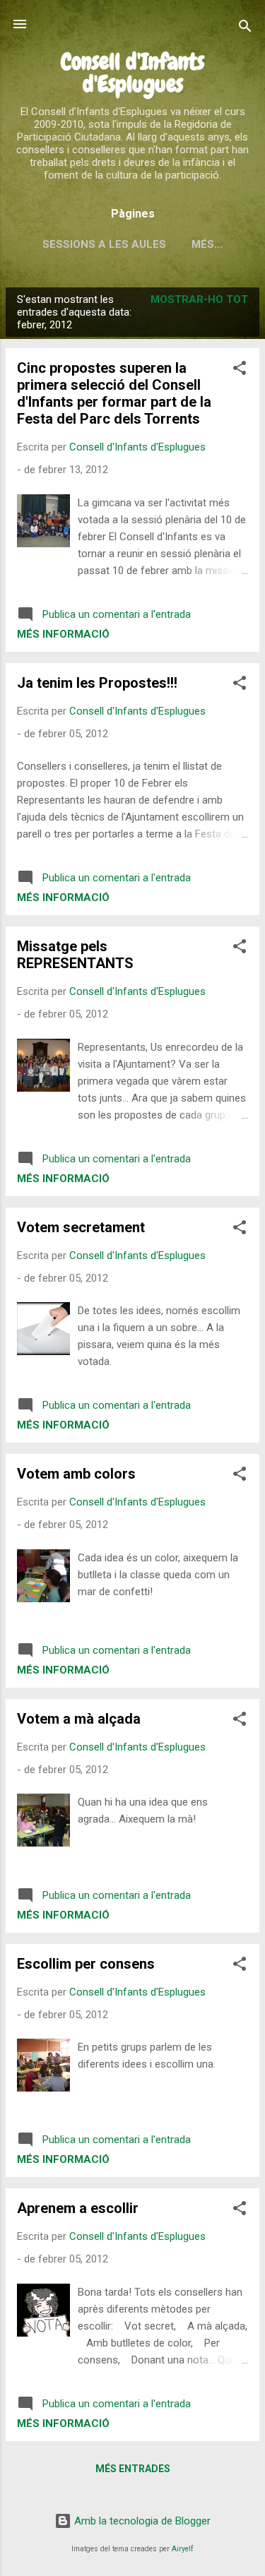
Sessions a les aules (104, 244)
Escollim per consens (86, 1964)
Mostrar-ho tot (199, 299)
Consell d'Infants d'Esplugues (132, 73)
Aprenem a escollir (78, 2208)
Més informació (63, 634)
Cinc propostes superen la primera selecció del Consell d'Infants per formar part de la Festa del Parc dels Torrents (114, 393)
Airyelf (183, 2549)
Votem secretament (81, 1227)
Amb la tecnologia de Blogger (141, 2521)
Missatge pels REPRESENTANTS (75, 955)
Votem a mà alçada (79, 1719)
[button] (240, 370)
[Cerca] (245, 29)
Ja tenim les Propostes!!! (97, 683)
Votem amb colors (76, 1474)
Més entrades (133, 2469)
